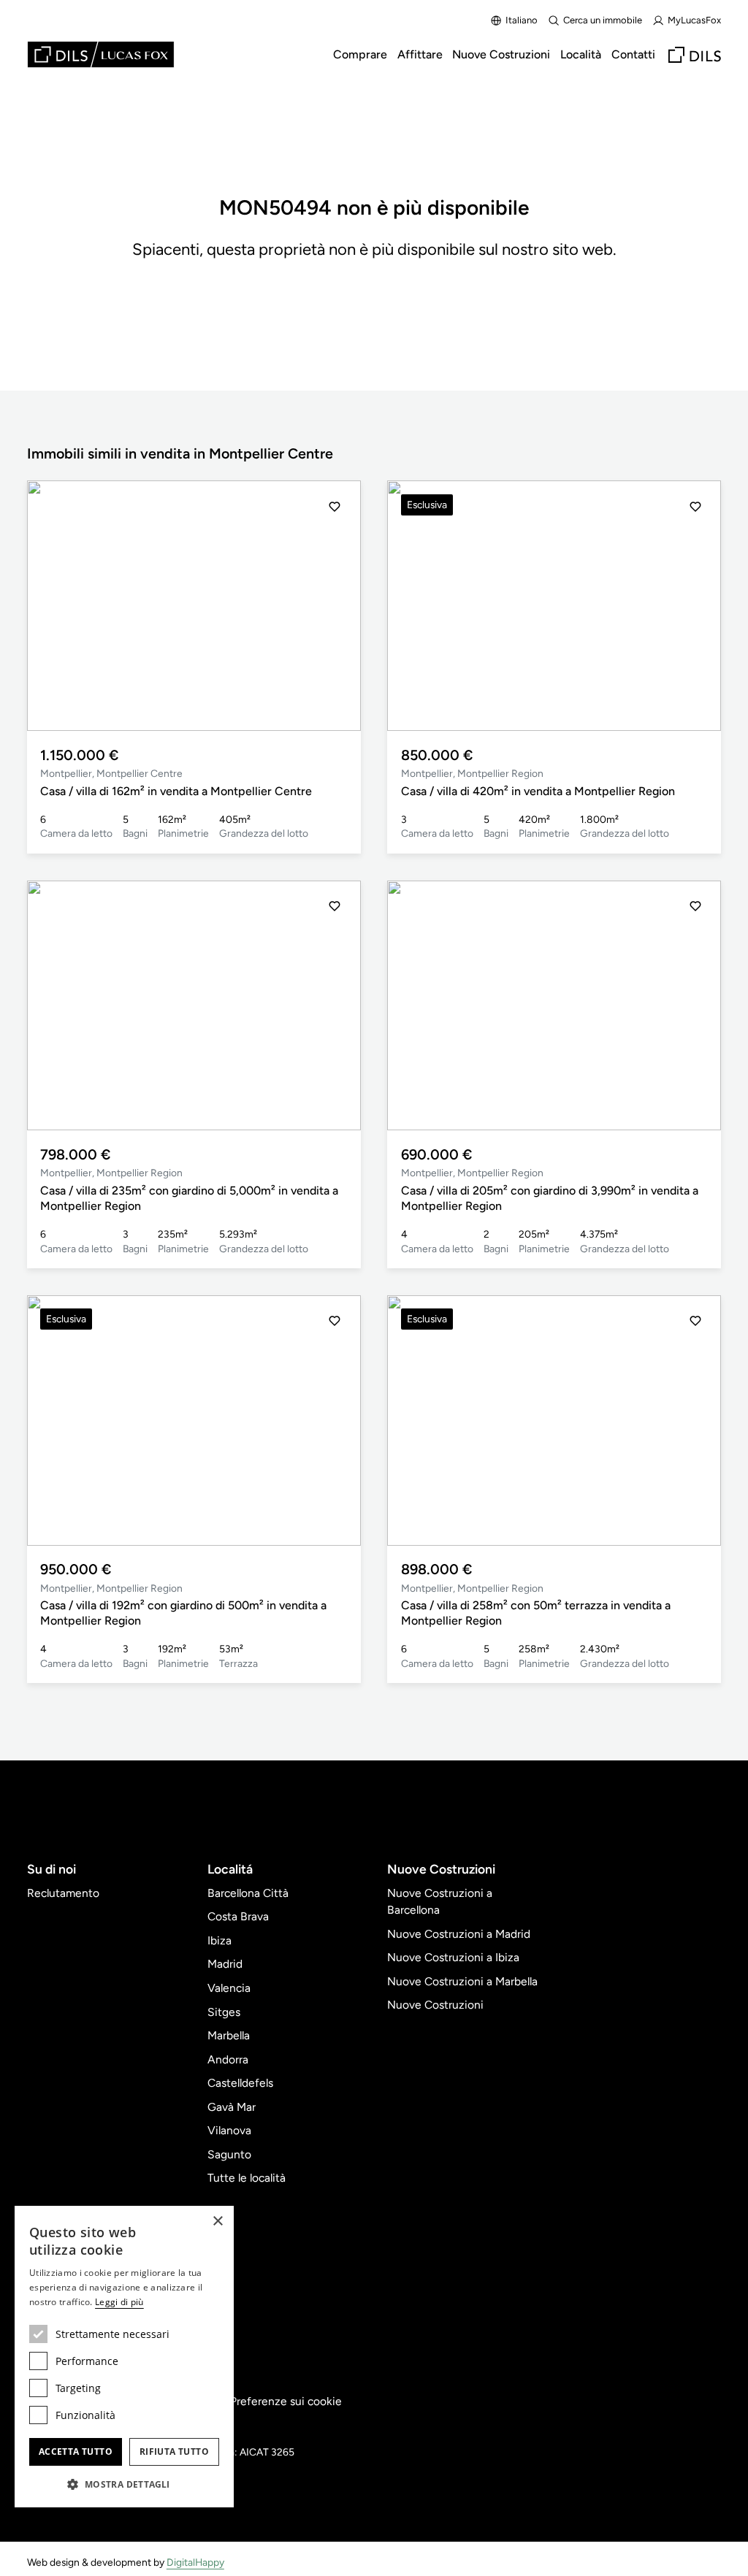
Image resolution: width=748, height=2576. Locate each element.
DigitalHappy (195, 2562)
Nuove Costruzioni (501, 54)
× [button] (217, 2222)
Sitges (224, 2012)
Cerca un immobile (603, 20)
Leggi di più (119, 2302)
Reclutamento (63, 1893)
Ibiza (220, 1940)
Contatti (633, 54)
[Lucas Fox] (101, 54)
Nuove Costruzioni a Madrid (459, 1934)
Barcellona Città (248, 1893)
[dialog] (124, 2357)
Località (581, 54)
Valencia (229, 1988)
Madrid (225, 1964)
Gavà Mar (232, 2107)
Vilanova (229, 2130)
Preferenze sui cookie (286, 2401)
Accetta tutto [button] (76, 2452)
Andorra (228, 2059)
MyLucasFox (694, 20)
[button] (335, 606)
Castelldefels (240, 2083)
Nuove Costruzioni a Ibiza (453, 1957)
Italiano (522, 20)
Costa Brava (238, 1916)
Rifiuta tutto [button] (174, 2452)
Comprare (360, 54)
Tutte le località (247, 2178)
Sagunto (229, 2154)
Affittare (420, 54)
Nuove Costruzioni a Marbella (462, 1981)
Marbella (229, 2035)
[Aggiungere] (335, 507)
